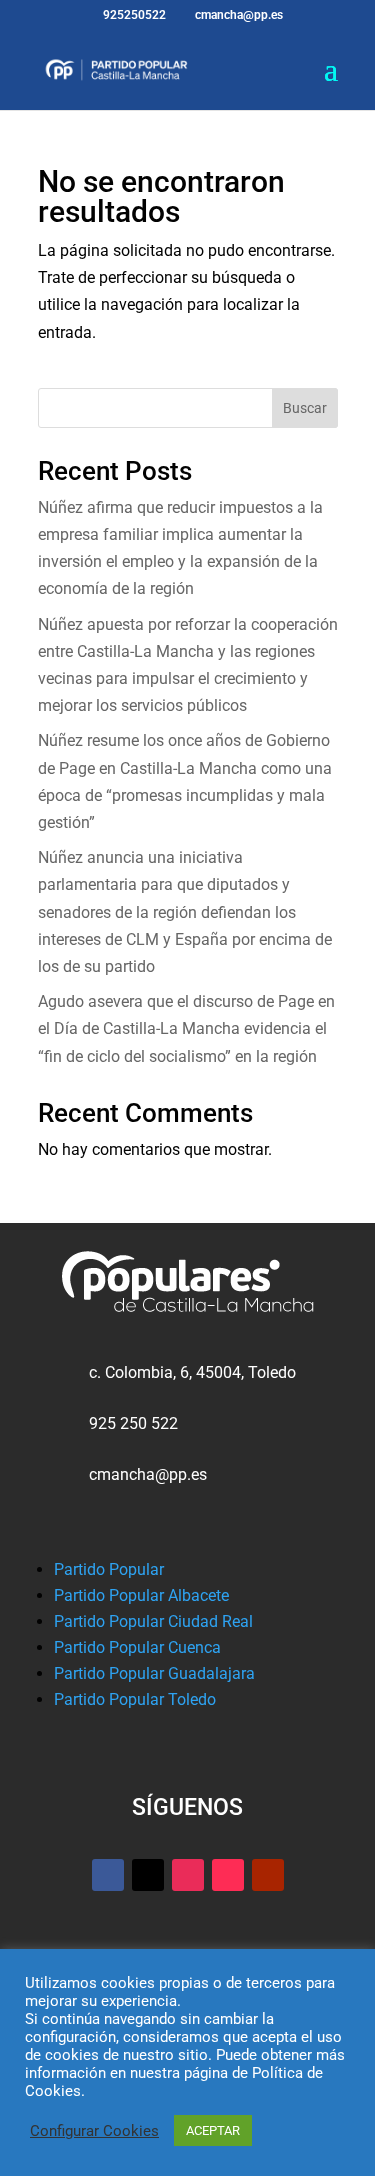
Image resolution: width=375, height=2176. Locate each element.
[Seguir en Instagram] (188, 1875)
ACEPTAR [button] (213, 2130)
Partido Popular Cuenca (137, 1647)
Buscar (305, 408)
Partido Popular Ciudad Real (153, 1621)
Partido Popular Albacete (141, 1595)
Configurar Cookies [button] (94, 2131)
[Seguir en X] (148, 1875)
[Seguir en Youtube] (268, 1875)
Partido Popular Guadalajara (154, 1673)
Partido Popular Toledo (135, 1699)
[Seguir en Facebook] (108, 1875)
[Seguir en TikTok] (228, 1875)
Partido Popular (109, 1569)
